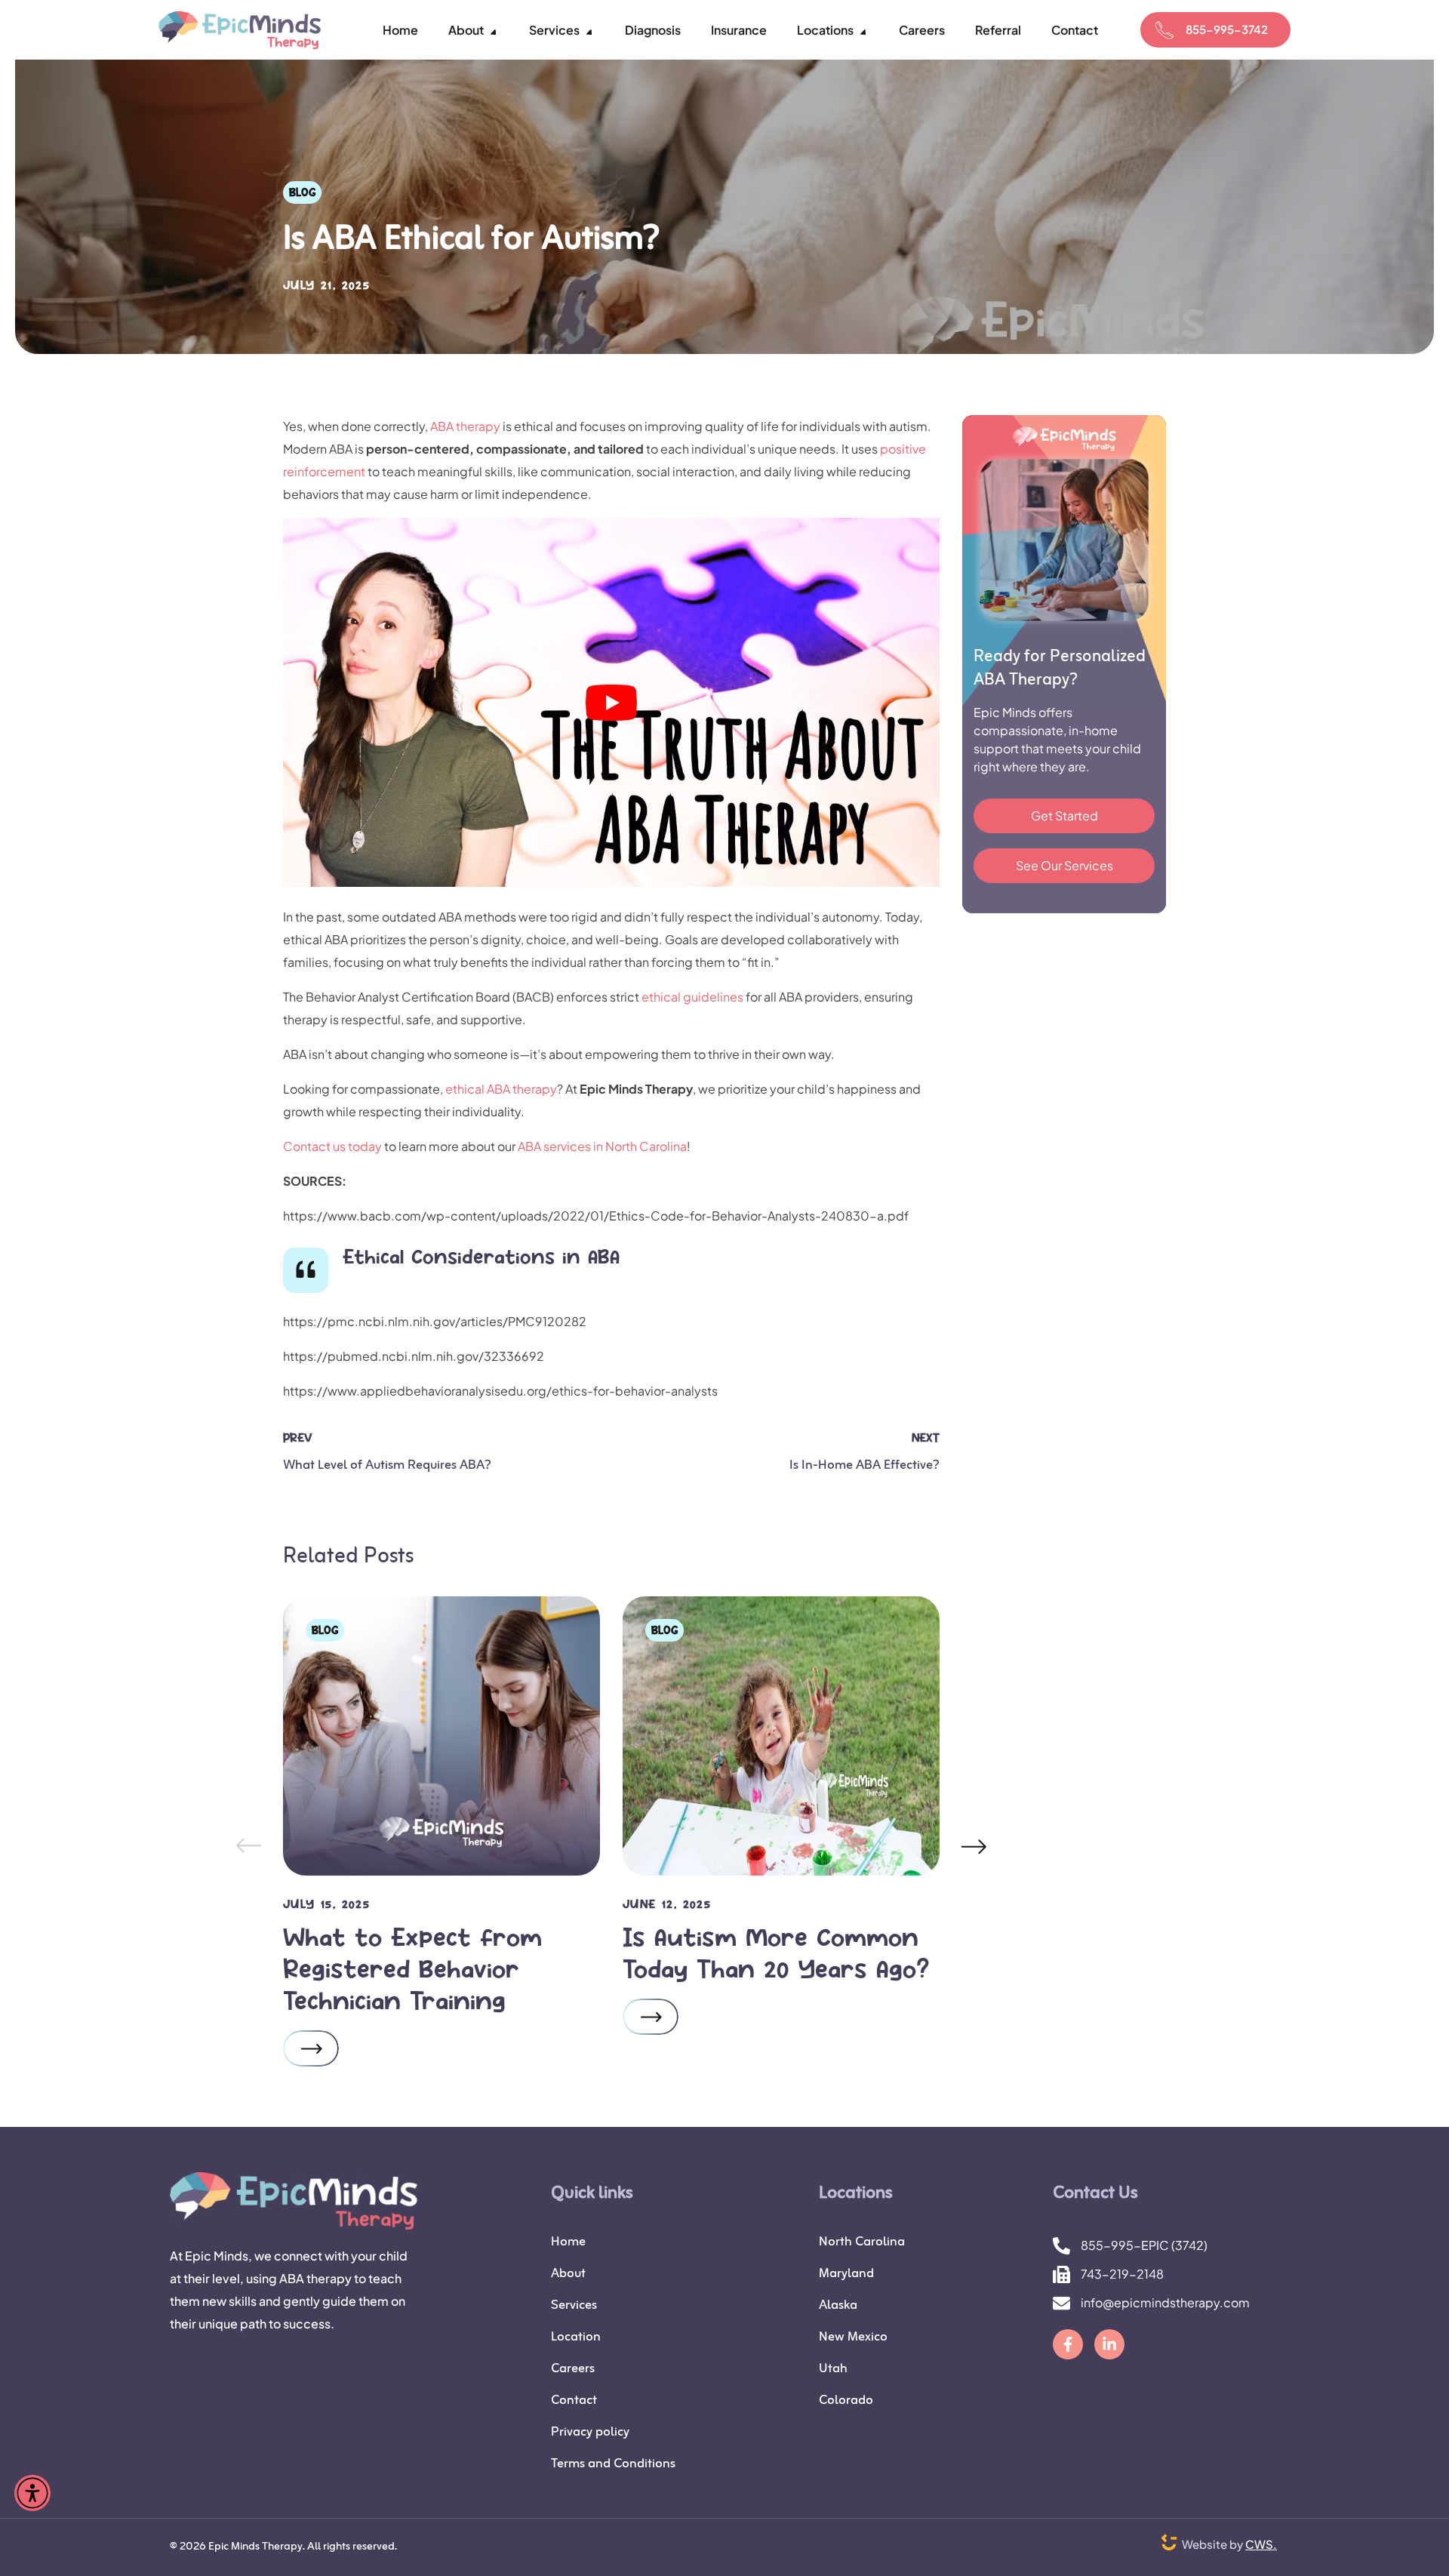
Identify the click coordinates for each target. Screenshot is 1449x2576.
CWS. (1261, 2544)
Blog (302, 192)
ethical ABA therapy (501, 1089)
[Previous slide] (248, 1846)
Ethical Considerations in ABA (481, 1256)
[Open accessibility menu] (32, 2493)
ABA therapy (465, 426)
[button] (1215, 30)
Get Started (1064, 816)
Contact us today (332, 1146)
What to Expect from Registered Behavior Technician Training (412, 1968)
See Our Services (1064, 865)
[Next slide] (974, 1846)
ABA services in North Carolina (602, 1146)
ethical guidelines (692, 997)
